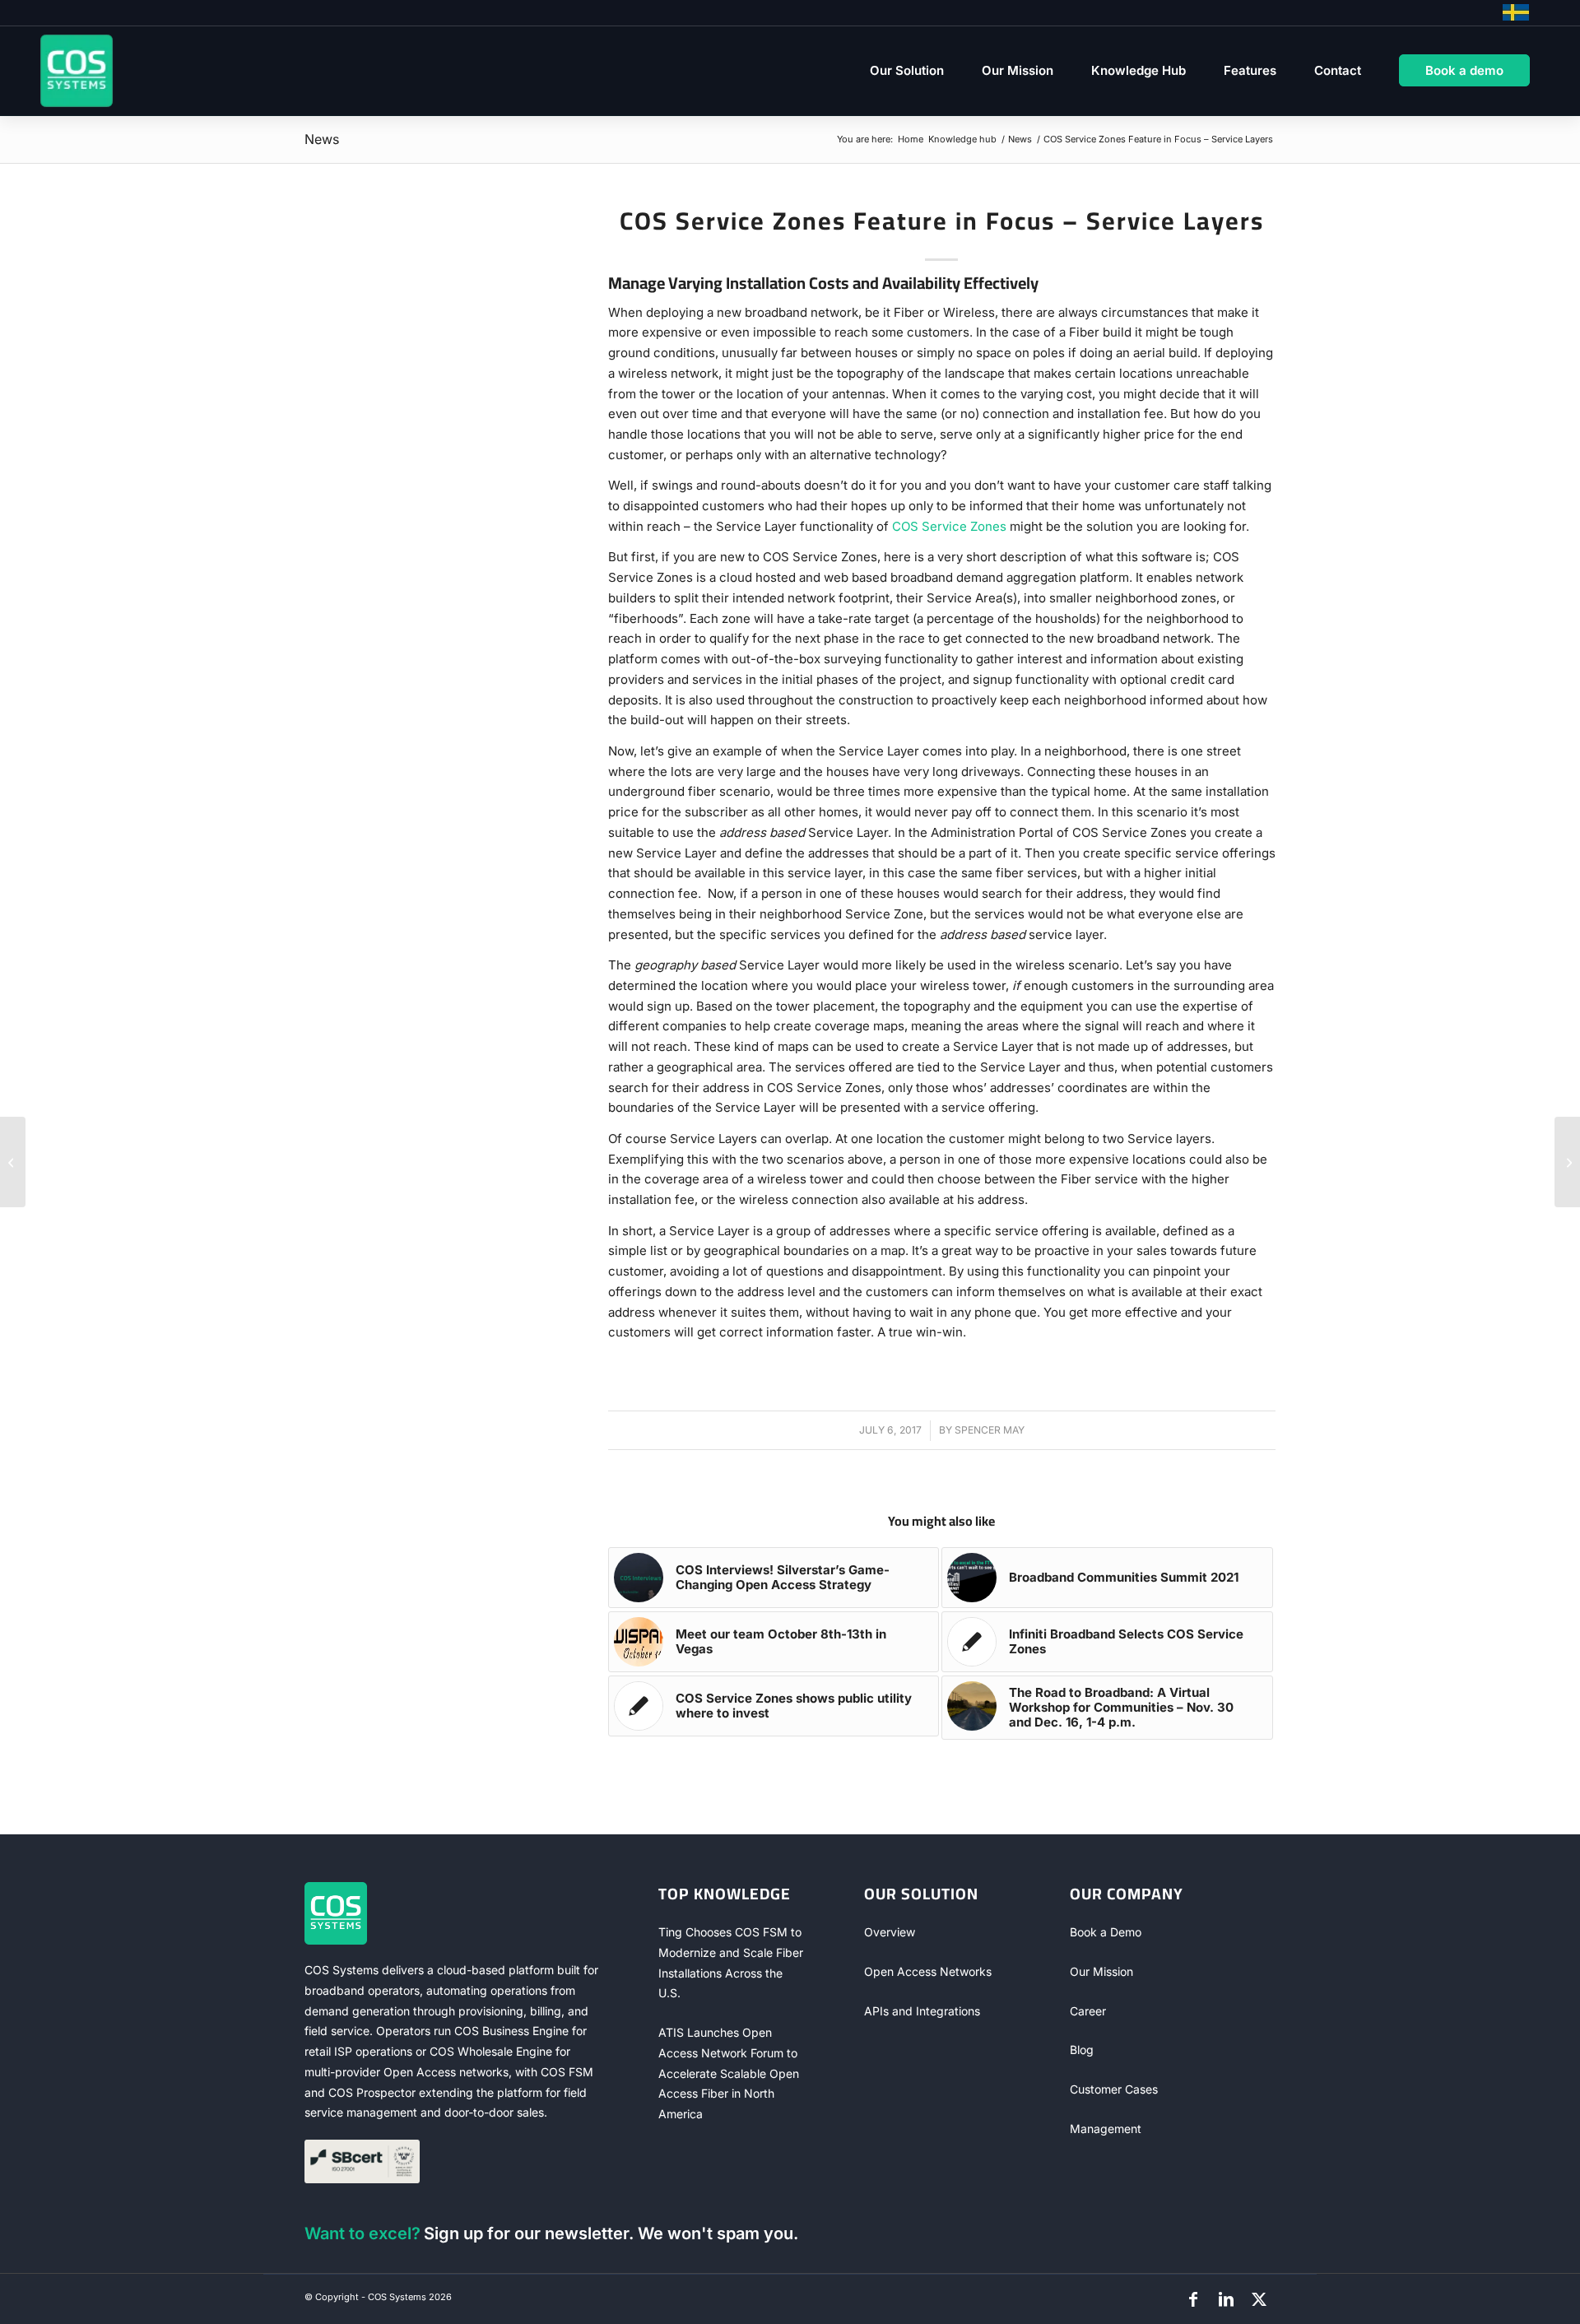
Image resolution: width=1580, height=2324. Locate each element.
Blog (1082, 2050)
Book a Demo (1106, 1932)
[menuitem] (907, 71)
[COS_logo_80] (77, 71)
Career (1088, 2011)
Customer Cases (1114, 2089)
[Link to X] (1259, 2299)
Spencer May (990, 1430)
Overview (890, 1932)
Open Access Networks (928, 1971)
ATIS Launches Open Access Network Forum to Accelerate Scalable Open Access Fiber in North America (729, 2073)
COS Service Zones (949, 526)
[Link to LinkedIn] (1226, 2299)
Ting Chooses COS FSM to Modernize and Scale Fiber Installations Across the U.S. (731, 1962)
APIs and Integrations (922, 2011)
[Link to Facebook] (1193, 2299)
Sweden (1516, 12)
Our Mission (1101, 1971)
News (322, 139)
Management (1106, 2129)
